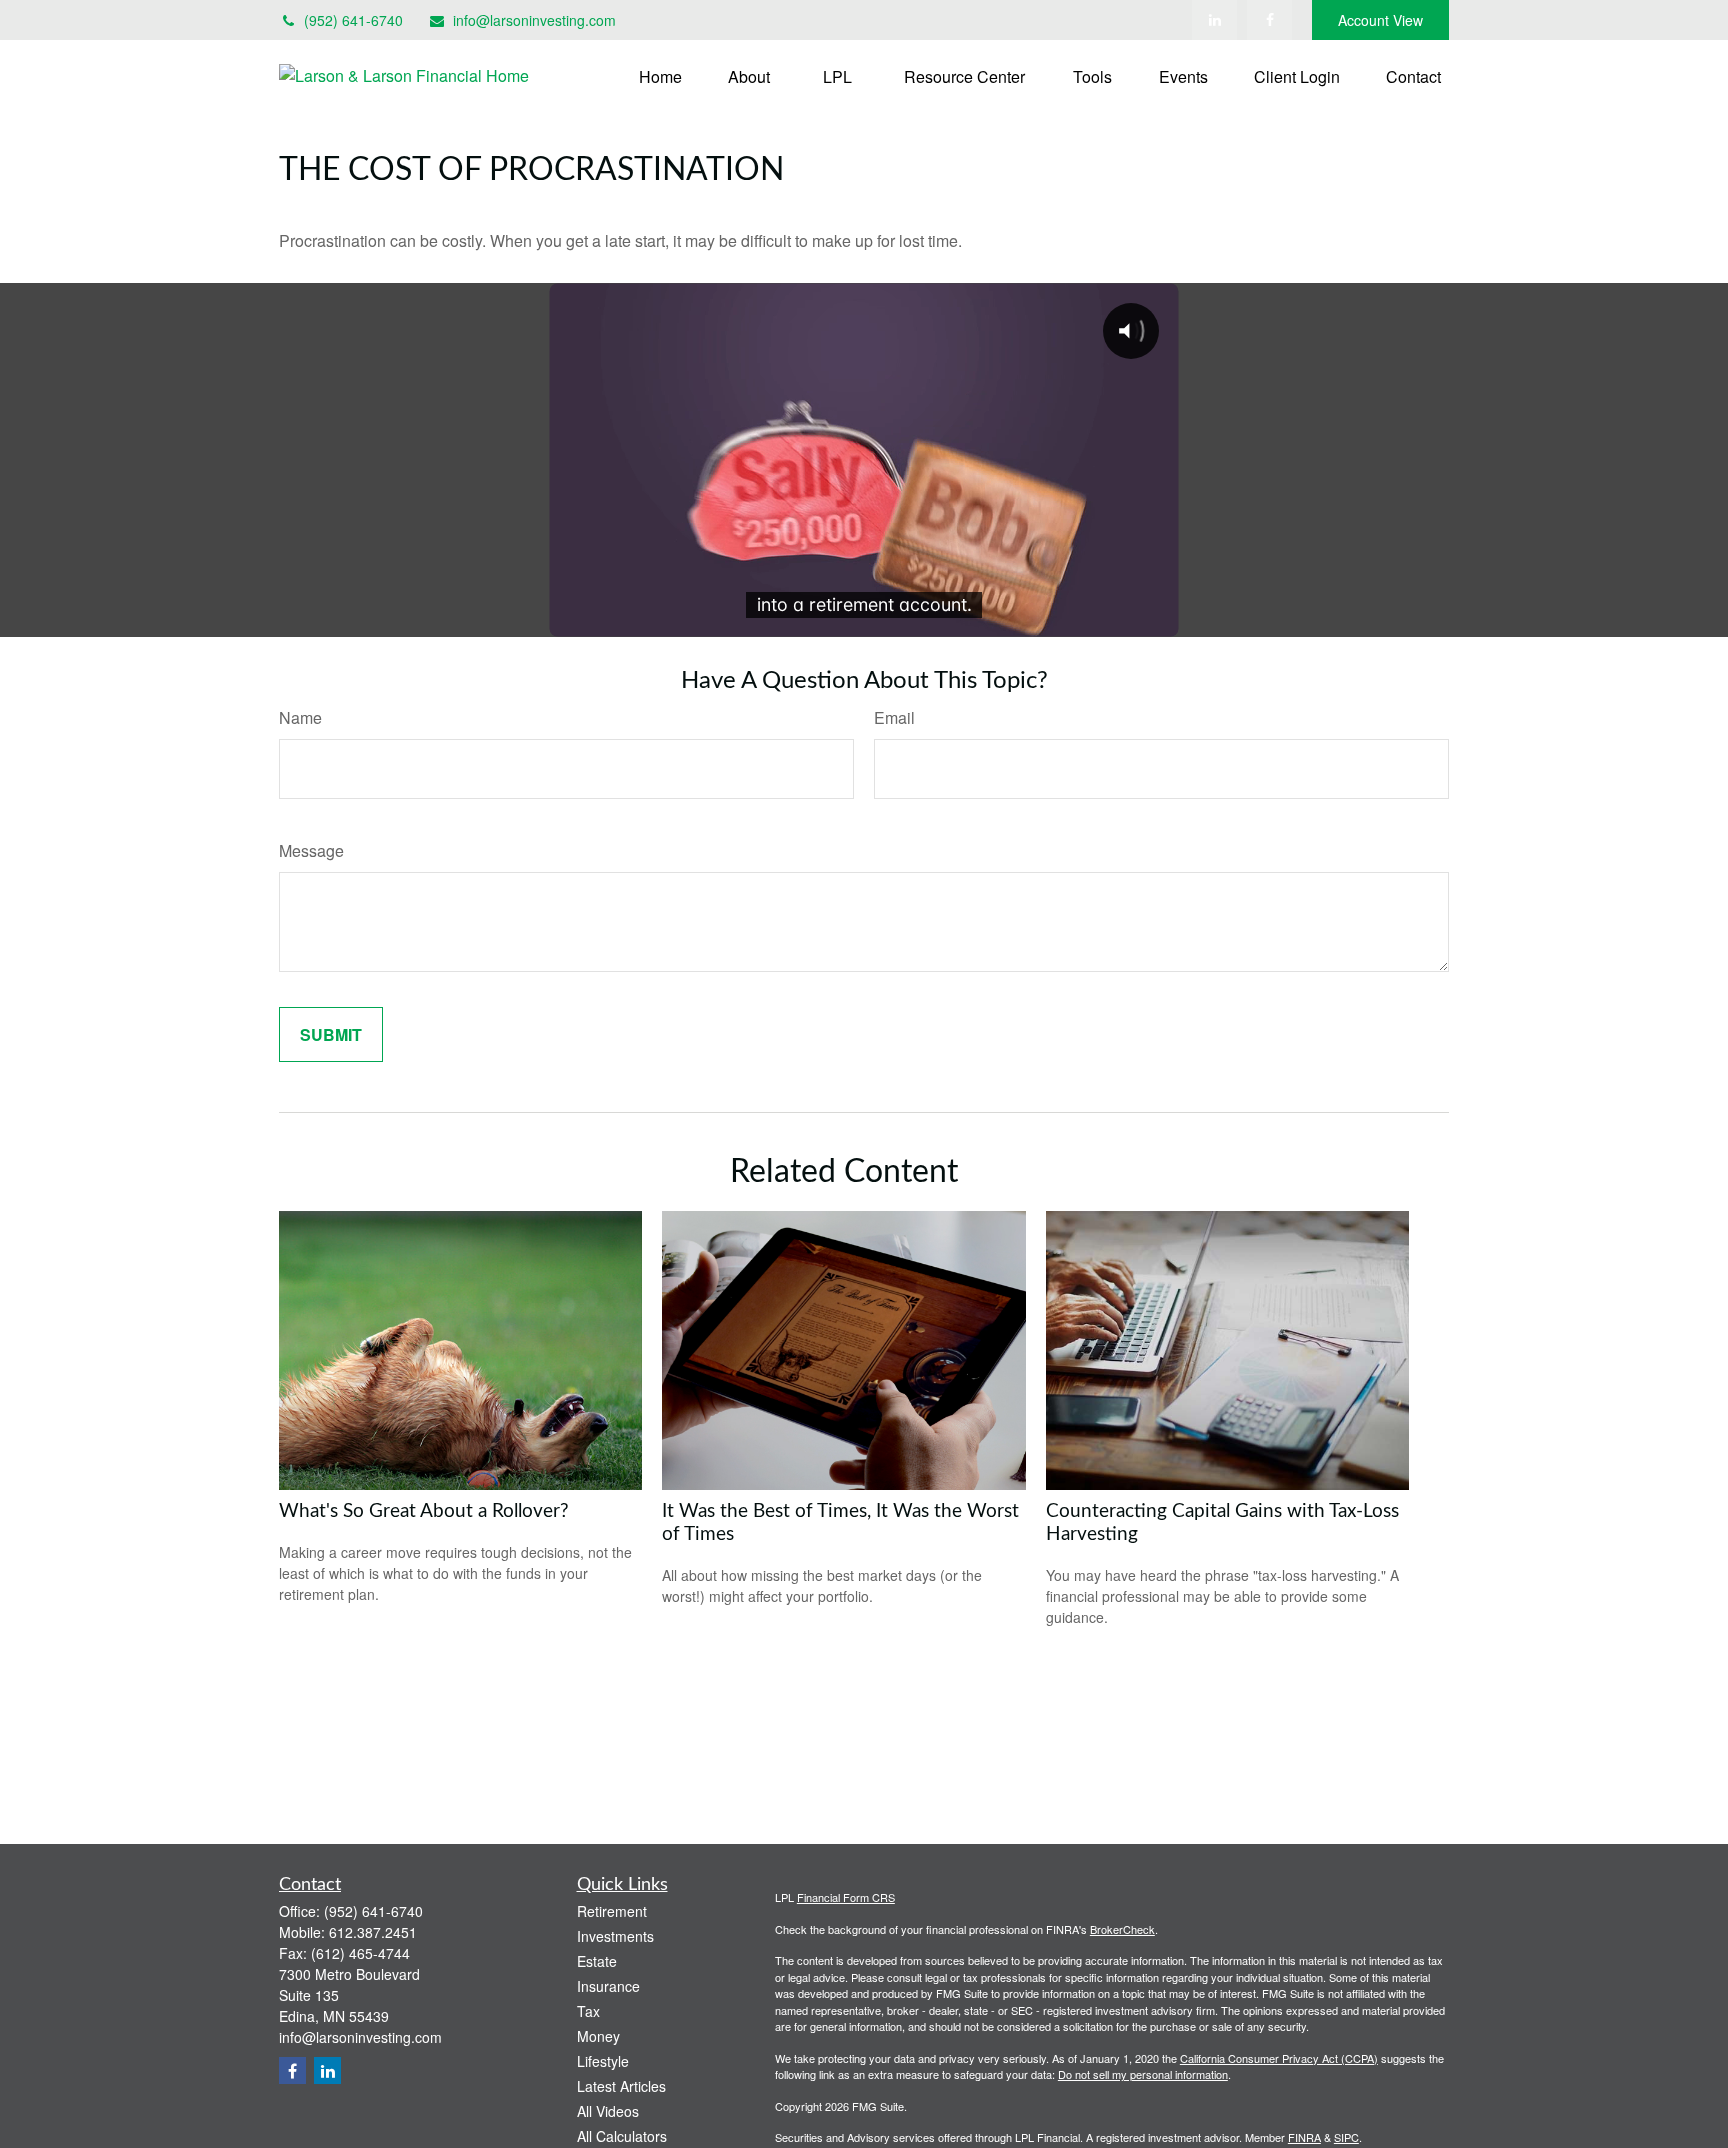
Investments (615, 1936)
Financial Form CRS (846, 1897)
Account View (1380, 20)
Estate (597, 1961)
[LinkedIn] (1214, 20)
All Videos (608, 2111)
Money (598, 2036)
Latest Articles (621, 2086)
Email (894, 717)
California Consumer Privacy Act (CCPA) (1279, 2058)
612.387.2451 (373, 1932)
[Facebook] (1269, 20)
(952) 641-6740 (353, 20)
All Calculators (622, 2136)
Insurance (608, 1986)
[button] (660, 75)
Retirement (612, 1911)
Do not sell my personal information (1143, 2074)
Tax (588, 2011)
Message (311, 850)
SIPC (1346, 2137)
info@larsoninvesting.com (534, 20)
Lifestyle (603, 2061)
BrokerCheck (1122, 1929)
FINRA (1304, 2137)
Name (300, 717)
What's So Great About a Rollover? (424, 1511)
